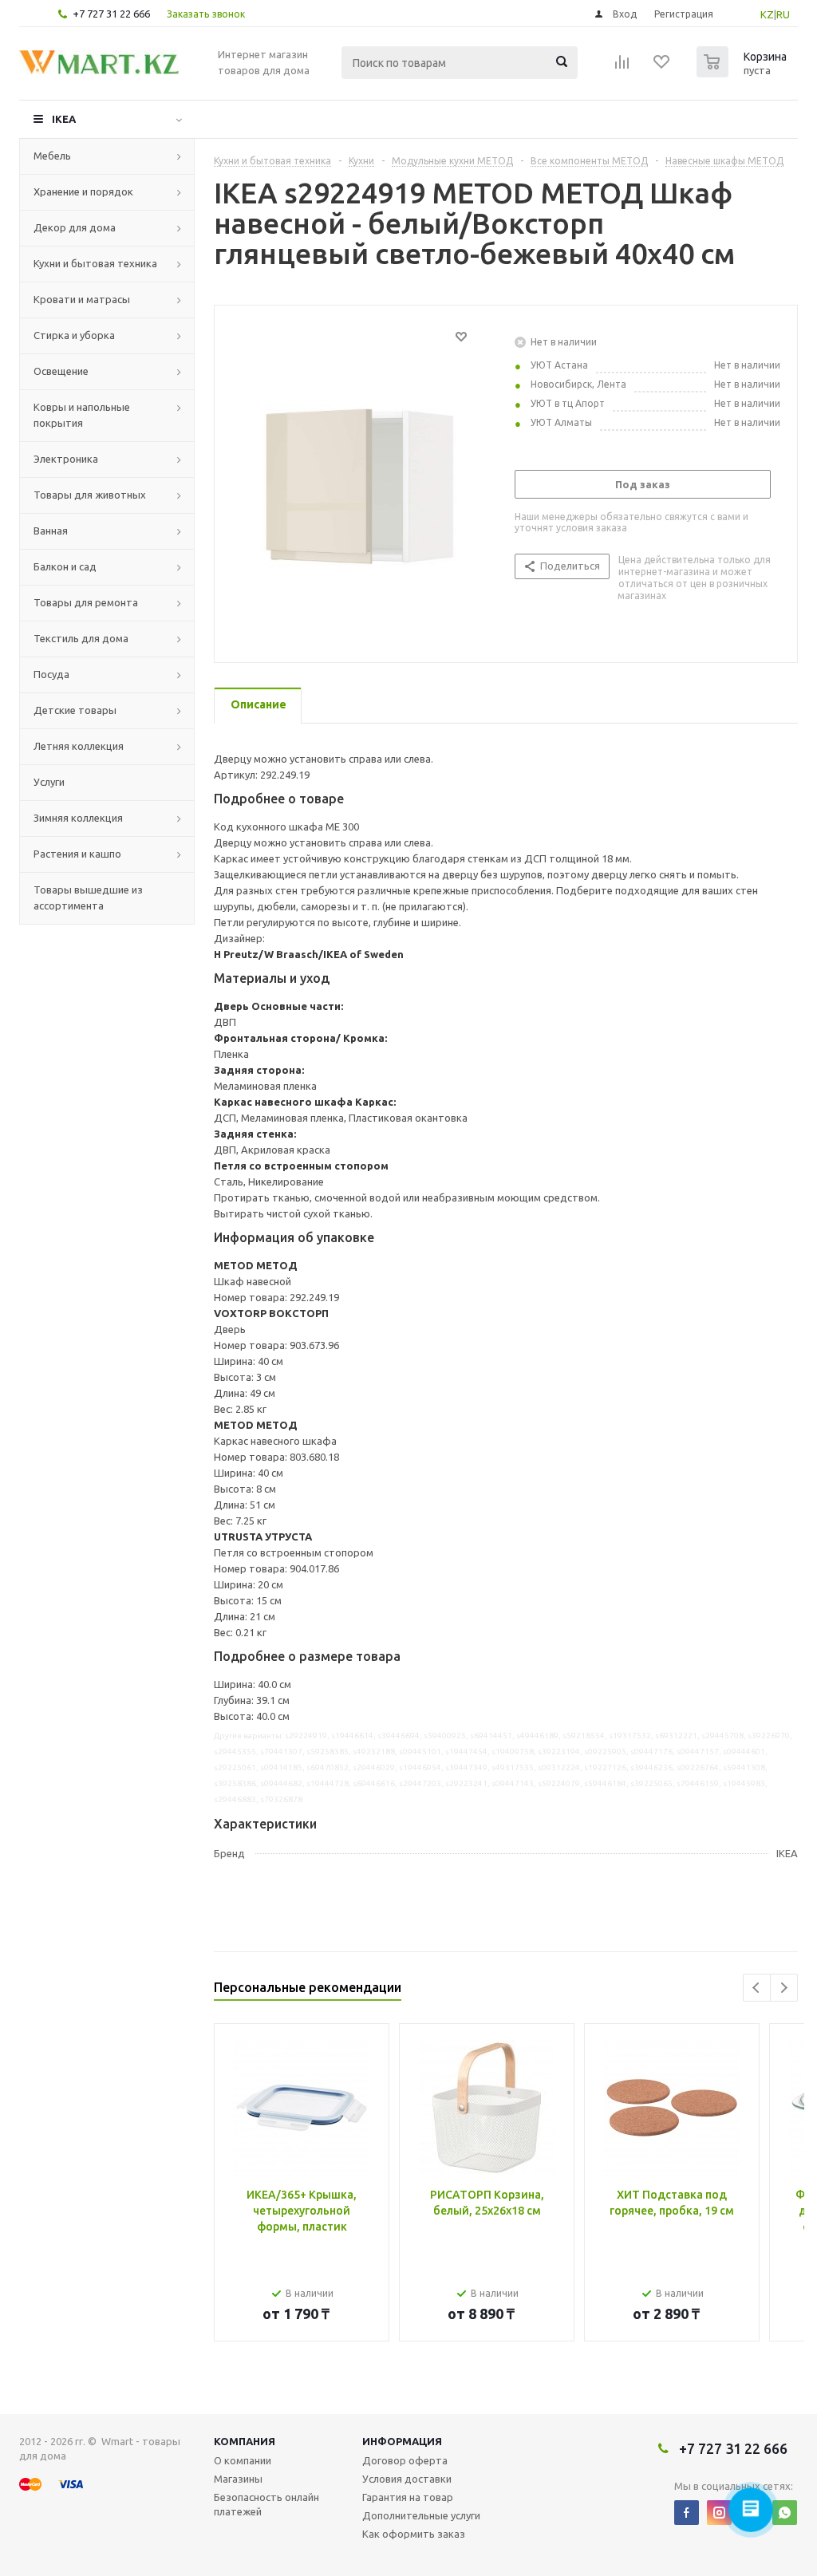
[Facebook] (687, 2513)
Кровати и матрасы (82, 299)
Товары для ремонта (86, 602)
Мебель (52, 156)
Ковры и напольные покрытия (82, 415)
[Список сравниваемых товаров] (622, 67)
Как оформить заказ (414, 2534)
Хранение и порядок (83, 191)
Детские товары (75, 710)
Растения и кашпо (77, 854)
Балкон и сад (65, 566)
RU (783, 14)
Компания (245, 2441)
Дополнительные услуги (421, 2515)
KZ (767, 14)
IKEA (64, 119)
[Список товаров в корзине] (744, 73)
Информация (402, 2441)
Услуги (49, 782)
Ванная (51, 531)
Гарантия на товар (408, 2497)
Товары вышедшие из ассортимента (88, 897)
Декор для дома (75, 227)
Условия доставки (407, 2479)
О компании (243, 2460)
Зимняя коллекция (78, 818)
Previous (757, 1988)
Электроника (66, 459)
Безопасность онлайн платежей (266, 2504)
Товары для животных (90, 495)
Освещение (61, 371)
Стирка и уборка (74, 335)
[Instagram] (719, 2513)
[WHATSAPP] (785, 2513)
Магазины (238, 2479)
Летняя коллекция (79, 746)
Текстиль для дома (81, 638)
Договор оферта (405, 2460)
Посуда (51, 674)
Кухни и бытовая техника (95, 263)
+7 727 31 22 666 (111, 14)
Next (784, 1988)
